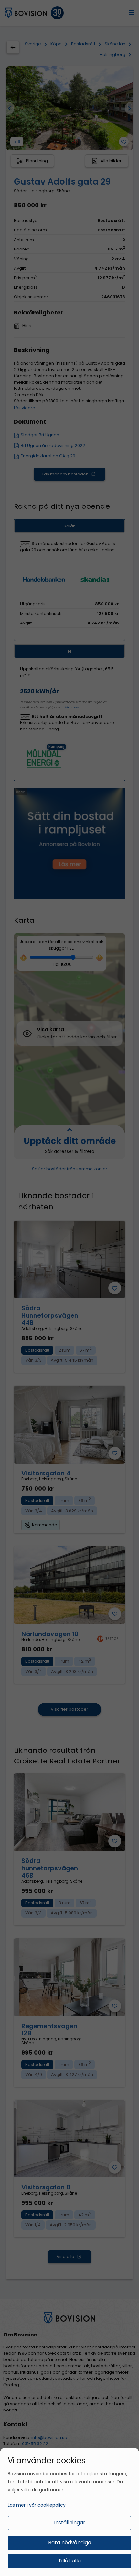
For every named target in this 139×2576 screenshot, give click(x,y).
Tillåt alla (69, 2561)
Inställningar (70, 2523)
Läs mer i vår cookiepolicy (37, 2505)
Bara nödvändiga (70, 2543)
